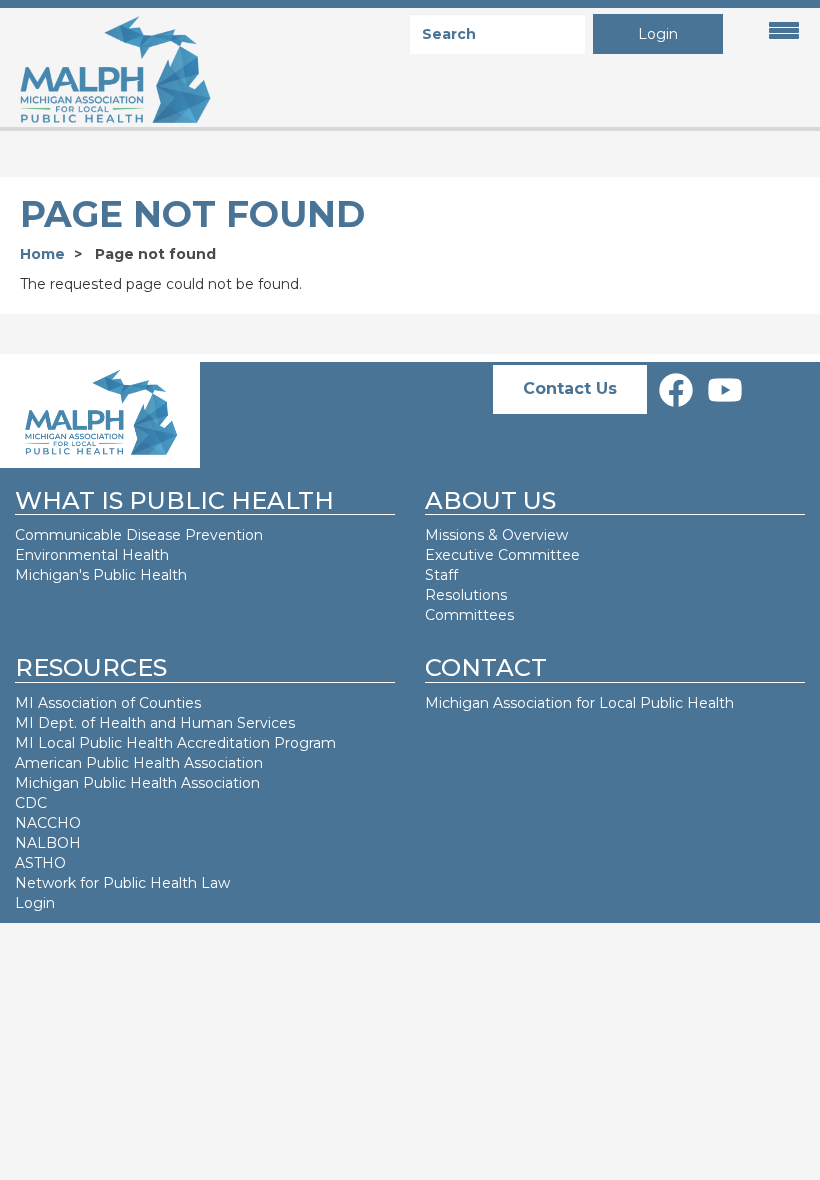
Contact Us (570, 388)
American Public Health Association (139, 763)
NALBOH (48, 843)
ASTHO (40, 863)
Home (42, 254)
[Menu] (778, 31)
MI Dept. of (57, 723)
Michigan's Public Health (103, 575)
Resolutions (466, 595)
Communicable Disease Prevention (139, 535)
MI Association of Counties (108, 703)
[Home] (107, 70)
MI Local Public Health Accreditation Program (175, 743)
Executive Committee (502, 555)
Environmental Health (92, 555)
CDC (31, 803)
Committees (469, 615)
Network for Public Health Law (122, 883)
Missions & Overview (496, 535)
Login (658, 34)
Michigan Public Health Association (137, 783)
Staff (441, 575)
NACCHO (48, 823)
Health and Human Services (197, 723)
